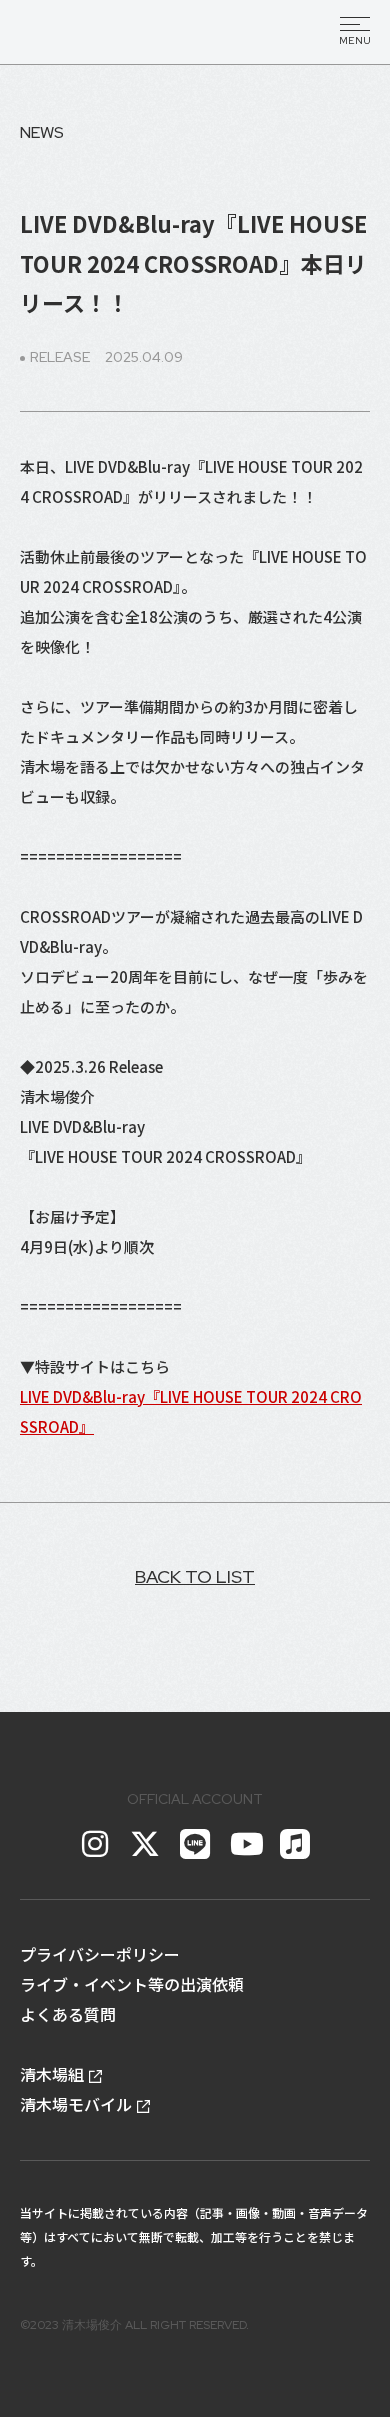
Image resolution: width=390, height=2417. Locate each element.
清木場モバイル (76, 2104)
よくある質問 (68, 2014)
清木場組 (52, 2074)
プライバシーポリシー (100, 1954)
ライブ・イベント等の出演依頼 (132, 1984)
